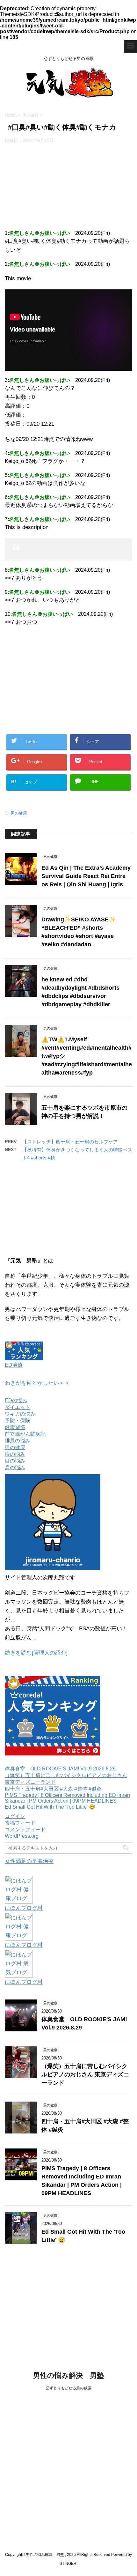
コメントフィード (25, 1830)
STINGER (68, 2564)
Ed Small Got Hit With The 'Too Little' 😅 (50, 1807)
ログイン (15, 1816)
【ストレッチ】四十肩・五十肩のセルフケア (70, 1142)
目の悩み (15, 1461)
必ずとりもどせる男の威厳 (68, 2388)
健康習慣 (15, 1427)
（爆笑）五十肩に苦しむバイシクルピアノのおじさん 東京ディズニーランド (85, 2074)
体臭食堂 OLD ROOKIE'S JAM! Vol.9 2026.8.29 (60, 1769)
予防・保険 (18, 1421)
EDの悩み (16, 1400)
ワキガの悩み (20, 1414)
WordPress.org (22, 1836)
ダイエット (18, 1407)
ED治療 (14, 1365)
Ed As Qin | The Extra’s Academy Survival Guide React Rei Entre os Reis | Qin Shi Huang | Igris (86, 876)
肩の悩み (15, 1467)
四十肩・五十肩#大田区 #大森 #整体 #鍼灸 (53, 1789)
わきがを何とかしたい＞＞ (37, 1383)
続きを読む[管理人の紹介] (36, 1653)
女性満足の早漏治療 (29, 1861)
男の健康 (19, 813)
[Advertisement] (68, 185)
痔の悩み (15, 1454)
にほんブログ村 (24, 1908)
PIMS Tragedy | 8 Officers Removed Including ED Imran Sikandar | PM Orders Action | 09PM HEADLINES (67, 1798)
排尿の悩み (18, 1441)
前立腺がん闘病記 (25, 1434)
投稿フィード (20, 1823)
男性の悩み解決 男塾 (68, 2375)
